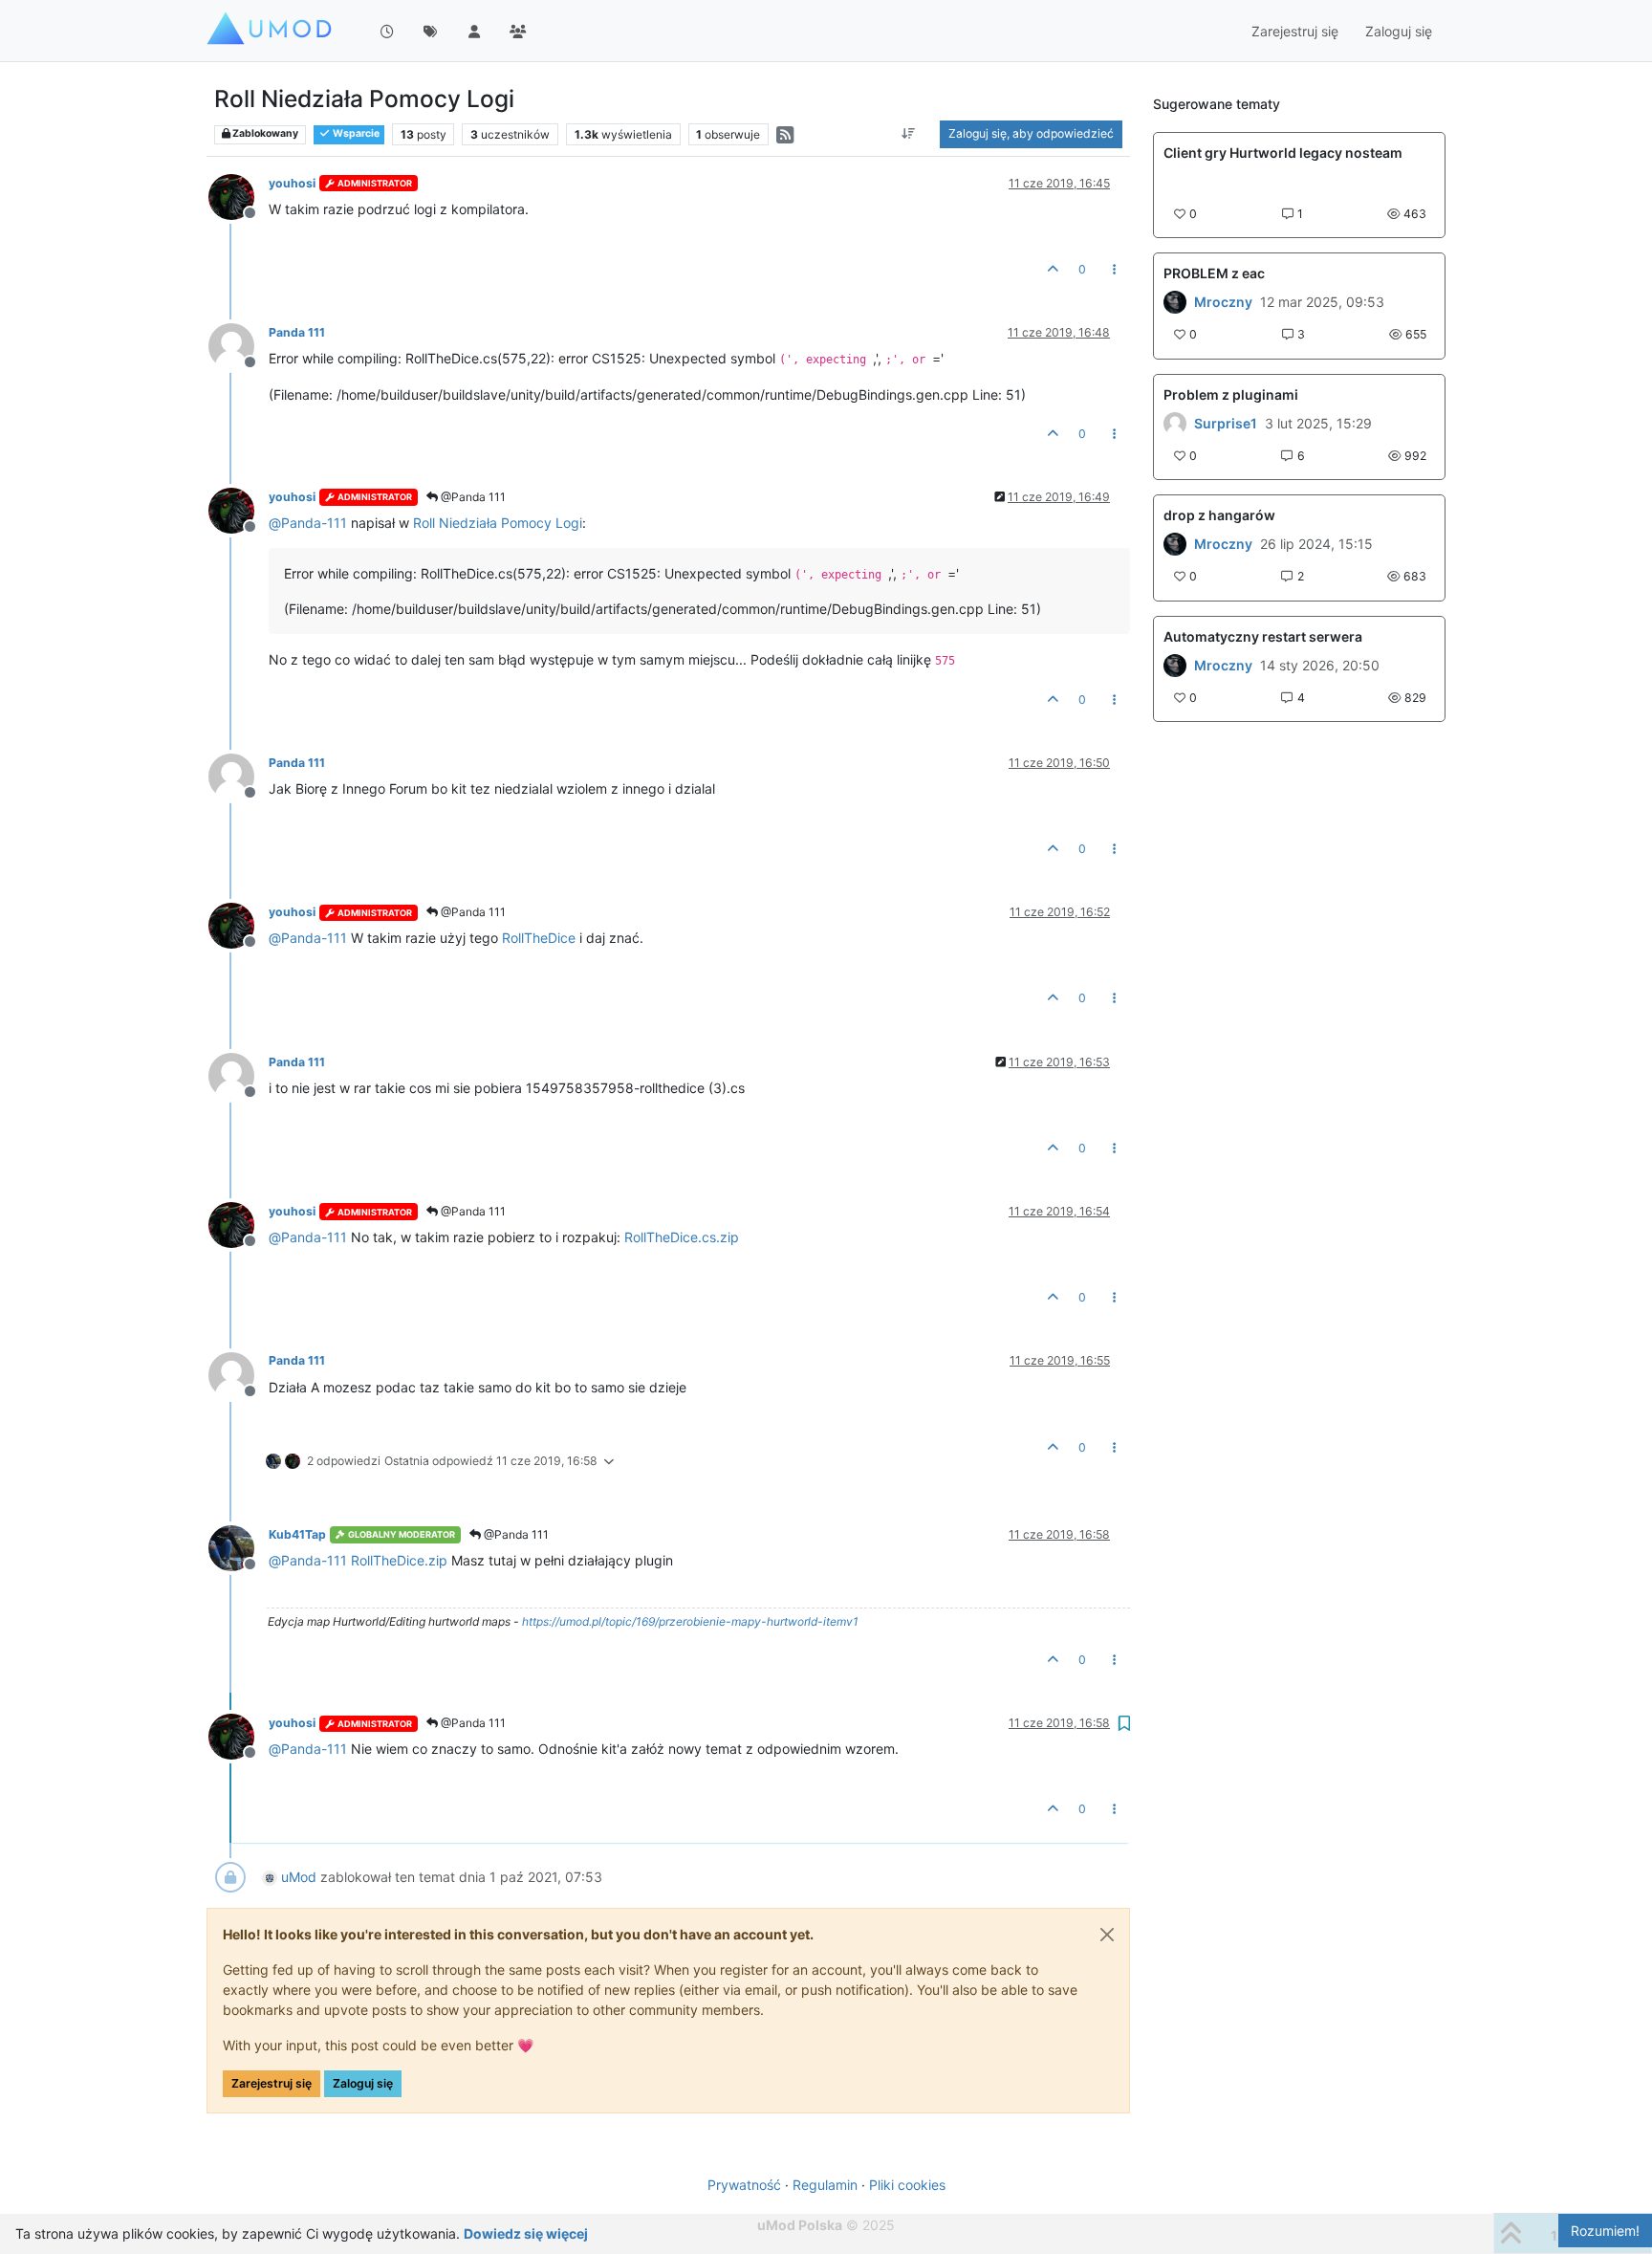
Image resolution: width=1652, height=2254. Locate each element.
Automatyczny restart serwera (1263, 636)
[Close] (1107, 1935)
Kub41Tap (297, 1534)
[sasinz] (1175, 302)
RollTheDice (539, 938)
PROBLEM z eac (1214, 273)
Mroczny (1223, 302)
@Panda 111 (472, 497)
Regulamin (825, 2185)
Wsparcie (355, 133)
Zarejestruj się (272, 2083)
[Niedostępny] (239, 196)
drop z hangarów (1219, 515)
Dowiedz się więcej (526, 2233)
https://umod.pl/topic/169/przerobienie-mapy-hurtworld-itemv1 (690, 1621)
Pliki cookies (907, 2185)
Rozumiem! (1605, 2231)
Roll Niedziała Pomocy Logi (498, 523)
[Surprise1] (1175, 424)
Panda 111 (297, 332)
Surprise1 (1226, 424)
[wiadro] (1175, 544)
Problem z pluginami (1231, 394)
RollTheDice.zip (399, 1560)
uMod (299, 1877)
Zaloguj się (363, 2083)
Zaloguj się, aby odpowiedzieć (1031, 133)
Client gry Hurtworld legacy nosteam (1283, 153)
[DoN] (1175, 666)
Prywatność (744, 2185)
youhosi (292, 183)
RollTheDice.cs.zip (682, 1237)
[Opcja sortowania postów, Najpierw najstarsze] (909, 134)
